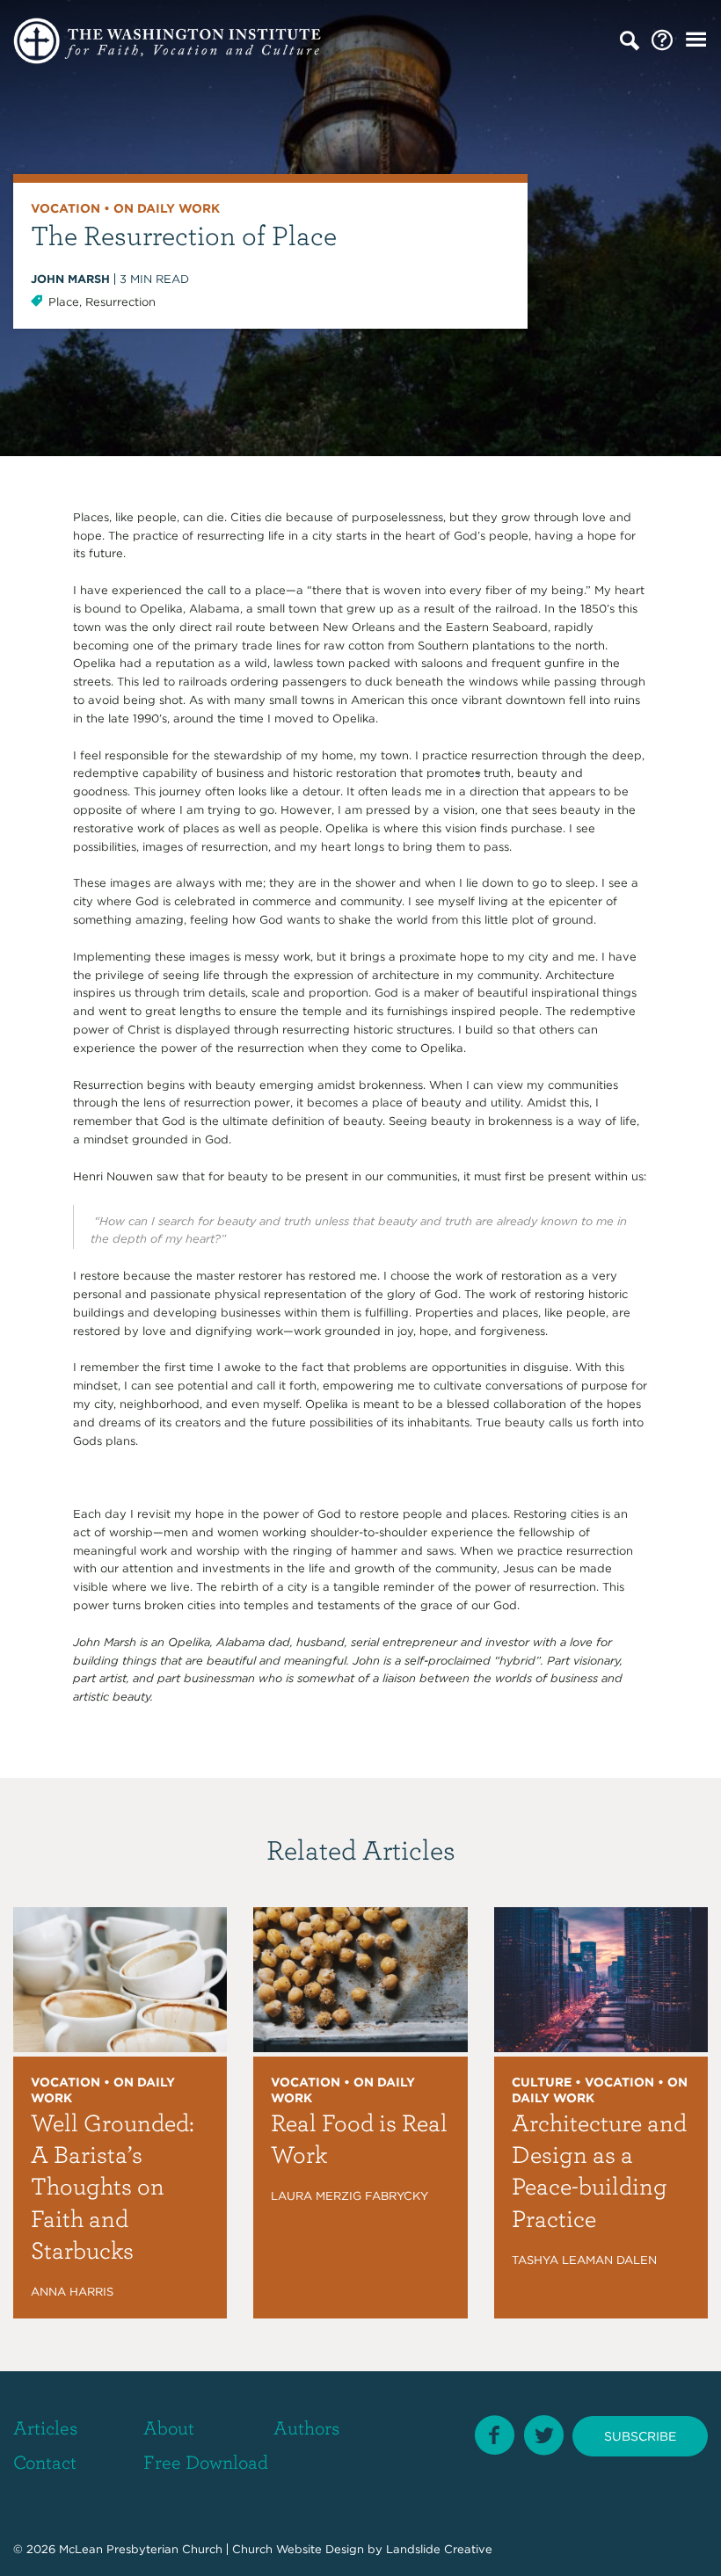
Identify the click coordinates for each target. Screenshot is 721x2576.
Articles (45, 2427)
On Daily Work (167, 208)
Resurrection (120, 302)
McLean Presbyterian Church (141, 2549)
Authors (306, 2427)
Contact (45, 2461)
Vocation (66, 208)
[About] (662, 41)
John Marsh (70, 279)
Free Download (206, 2461)
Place (64, 302)
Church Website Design (298, 2549)
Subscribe (640, 2436)
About (169, 2427)
